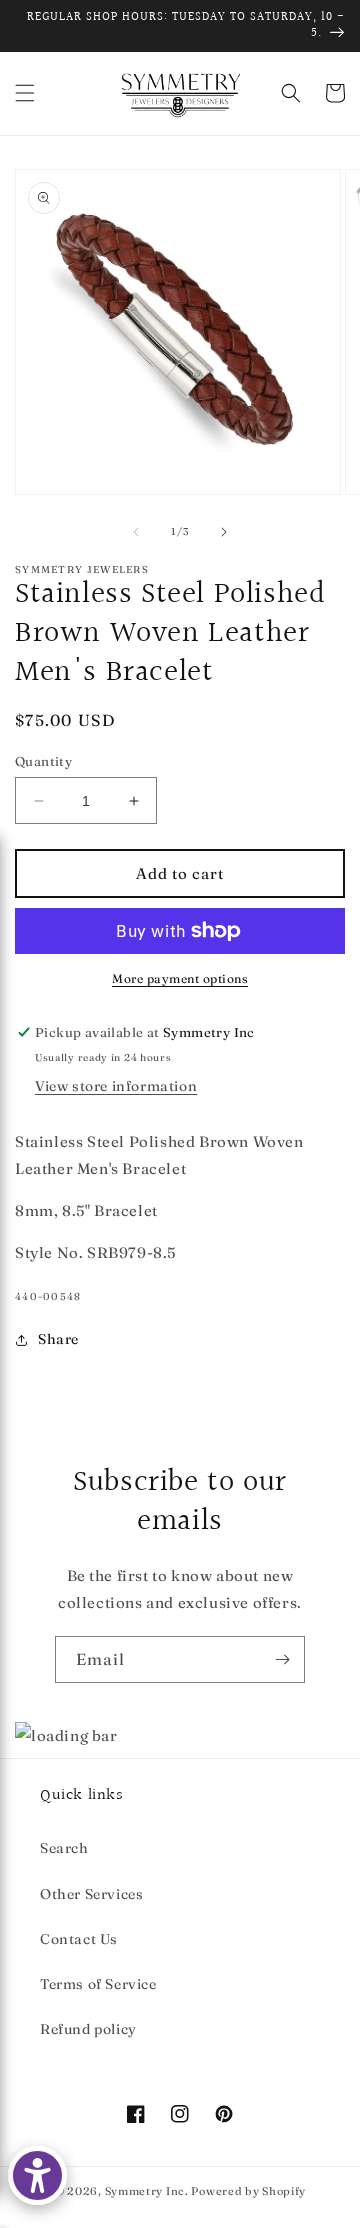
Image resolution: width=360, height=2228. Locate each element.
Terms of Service (98, 1984)
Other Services (91, 1894)
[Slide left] (136, 532)
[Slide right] (224, 532)
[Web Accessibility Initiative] (37, 2175)
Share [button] (58, 1339)
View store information (116, 1086)
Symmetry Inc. (147, 2191)
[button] (25, 93)
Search (64, 1848)
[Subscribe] (282, 1659)
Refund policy (88, 2029)
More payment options (180, 978)
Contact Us (79, 1939)
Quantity (43, 761)
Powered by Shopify (248, 2191)
